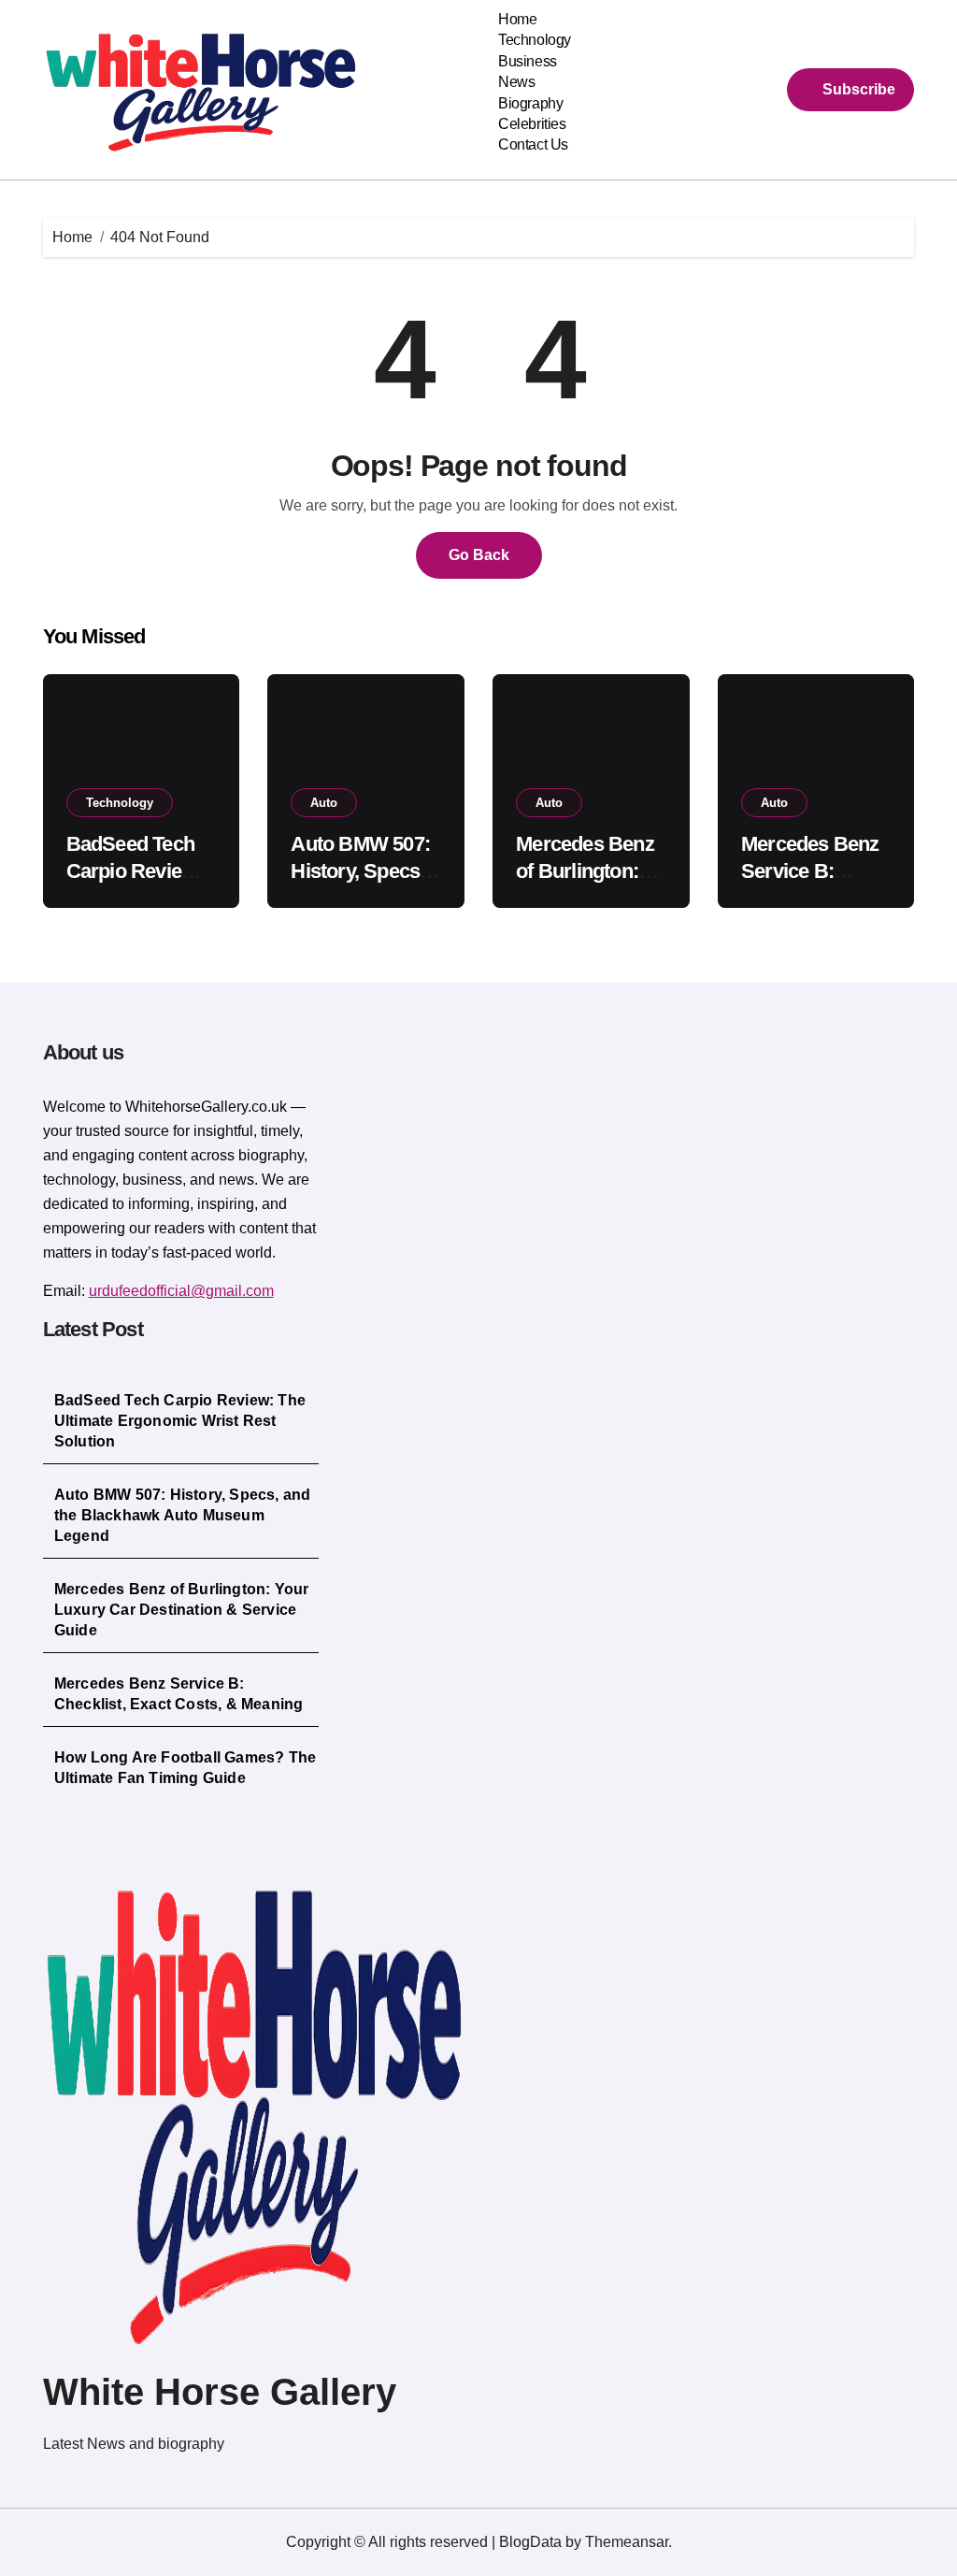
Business (527, 61)
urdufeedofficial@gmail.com (181, 1291)
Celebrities (532, 124)
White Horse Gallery (220, 2392)
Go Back (479, 555)
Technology (534, 40)
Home (517, 19)
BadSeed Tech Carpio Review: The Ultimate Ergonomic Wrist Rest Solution (180, 1421)
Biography (530, 103)
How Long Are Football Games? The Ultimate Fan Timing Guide (185, 1768)
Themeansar (627, 2542)
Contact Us (533, 144)
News (516, 82)
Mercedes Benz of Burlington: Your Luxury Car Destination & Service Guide (182, 1610)
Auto (324, 803)
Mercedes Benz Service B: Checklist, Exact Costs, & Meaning (179, 1694)
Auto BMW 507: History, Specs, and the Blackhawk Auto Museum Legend (183, 1515)
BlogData (530, 2542)
